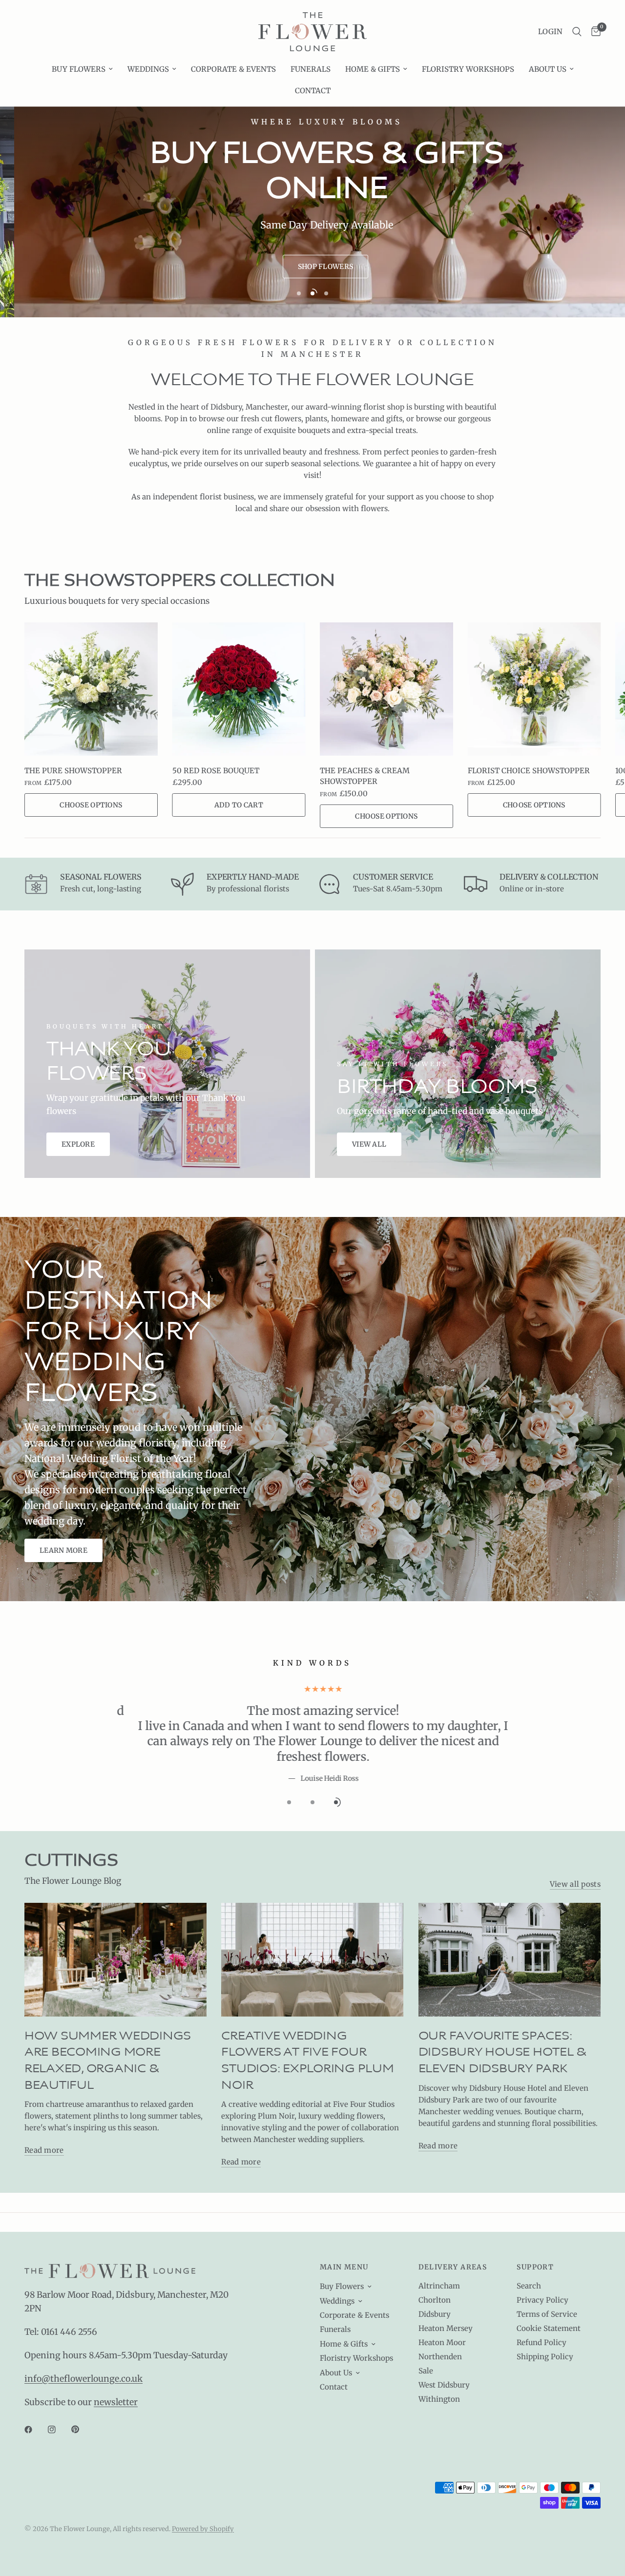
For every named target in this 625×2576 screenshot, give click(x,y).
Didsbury (435, 2314)
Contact (313, 91)
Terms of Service (547, 2314)
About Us (548, 69)
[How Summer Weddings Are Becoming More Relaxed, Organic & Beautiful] (115, 1929)
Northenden (440, 2357)
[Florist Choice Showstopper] (534, 689)
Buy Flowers (79, 69)
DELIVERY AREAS (453, 2267)
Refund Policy (542, 2342)
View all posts (575, 1853)
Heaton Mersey (446, 2328)
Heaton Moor (442, 2342)
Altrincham (439, 2286)
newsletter (116, 2402)
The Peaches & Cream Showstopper (365, 776)
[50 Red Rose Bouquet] (239, 689)
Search (529, 2286)
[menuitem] (82, 69)
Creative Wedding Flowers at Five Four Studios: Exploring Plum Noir (307, 2030)
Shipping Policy (545, 2357)
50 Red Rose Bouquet (216, 771)
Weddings (148, 69)
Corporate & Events (233, 69)
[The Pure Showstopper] (91, 689)
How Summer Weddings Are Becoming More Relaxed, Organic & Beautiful (108, 2030)
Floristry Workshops (468, 69)
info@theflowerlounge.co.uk (83, 2379)
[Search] (577, 32)
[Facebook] (35, 2430)
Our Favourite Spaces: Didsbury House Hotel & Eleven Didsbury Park (502, 2022)
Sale (426, 2371)
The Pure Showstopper (73, 771)
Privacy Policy (542, 2300)
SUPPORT (535, 2267)
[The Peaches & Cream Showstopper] (386, 689)
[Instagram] (59, 2430)
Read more (44, 2120)
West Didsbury (444, 2385)
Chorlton (435, 2300)
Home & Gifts (373, 69)
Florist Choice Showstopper (529, 771)
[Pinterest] (82, 2430)
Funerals (311, 69)
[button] (311, 267)
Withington (439, 2399)
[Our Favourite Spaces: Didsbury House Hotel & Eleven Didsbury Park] (510, 1929)
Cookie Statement (549, 2328)
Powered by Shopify (203, 2529)
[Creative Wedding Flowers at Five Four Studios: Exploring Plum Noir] (312, 1929)
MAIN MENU (344, 2267)
